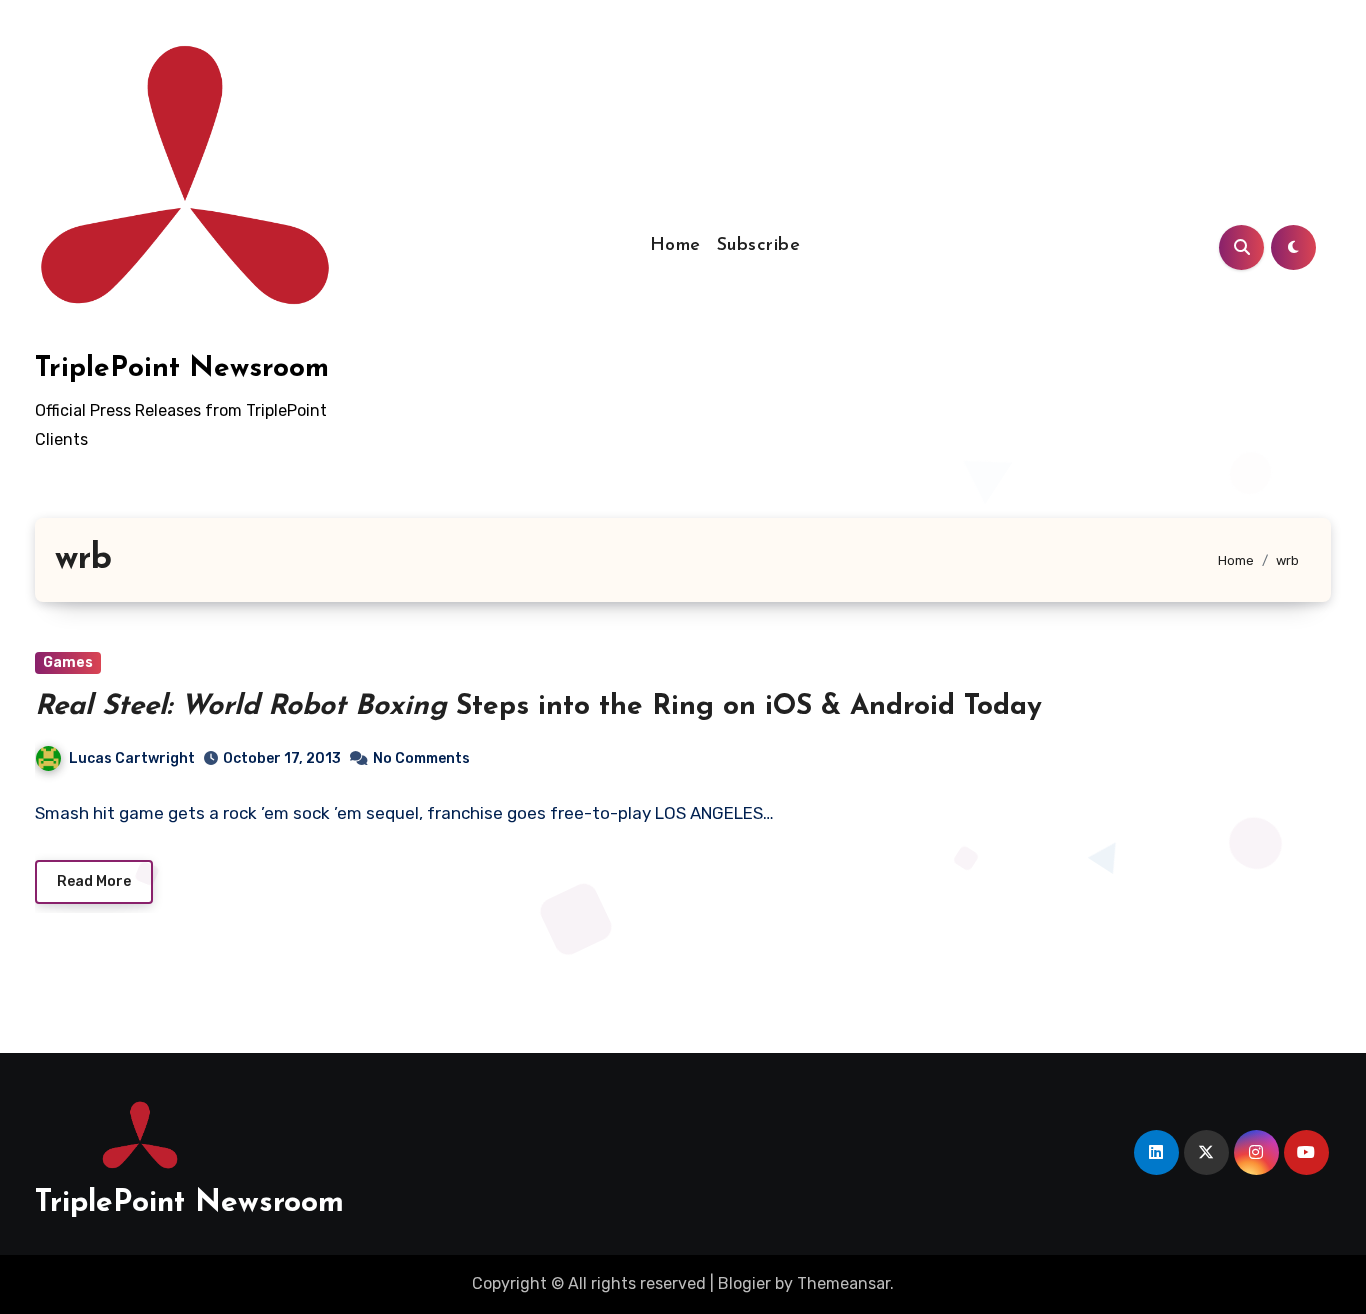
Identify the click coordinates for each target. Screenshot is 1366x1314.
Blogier (744, 1283)
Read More (94, 881)
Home (675, 246)
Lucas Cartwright (132, 758)
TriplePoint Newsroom (182, 369)
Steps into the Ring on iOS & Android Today (538, 707)
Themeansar (843, 1283)
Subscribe (759, 246)
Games (68, 662)
